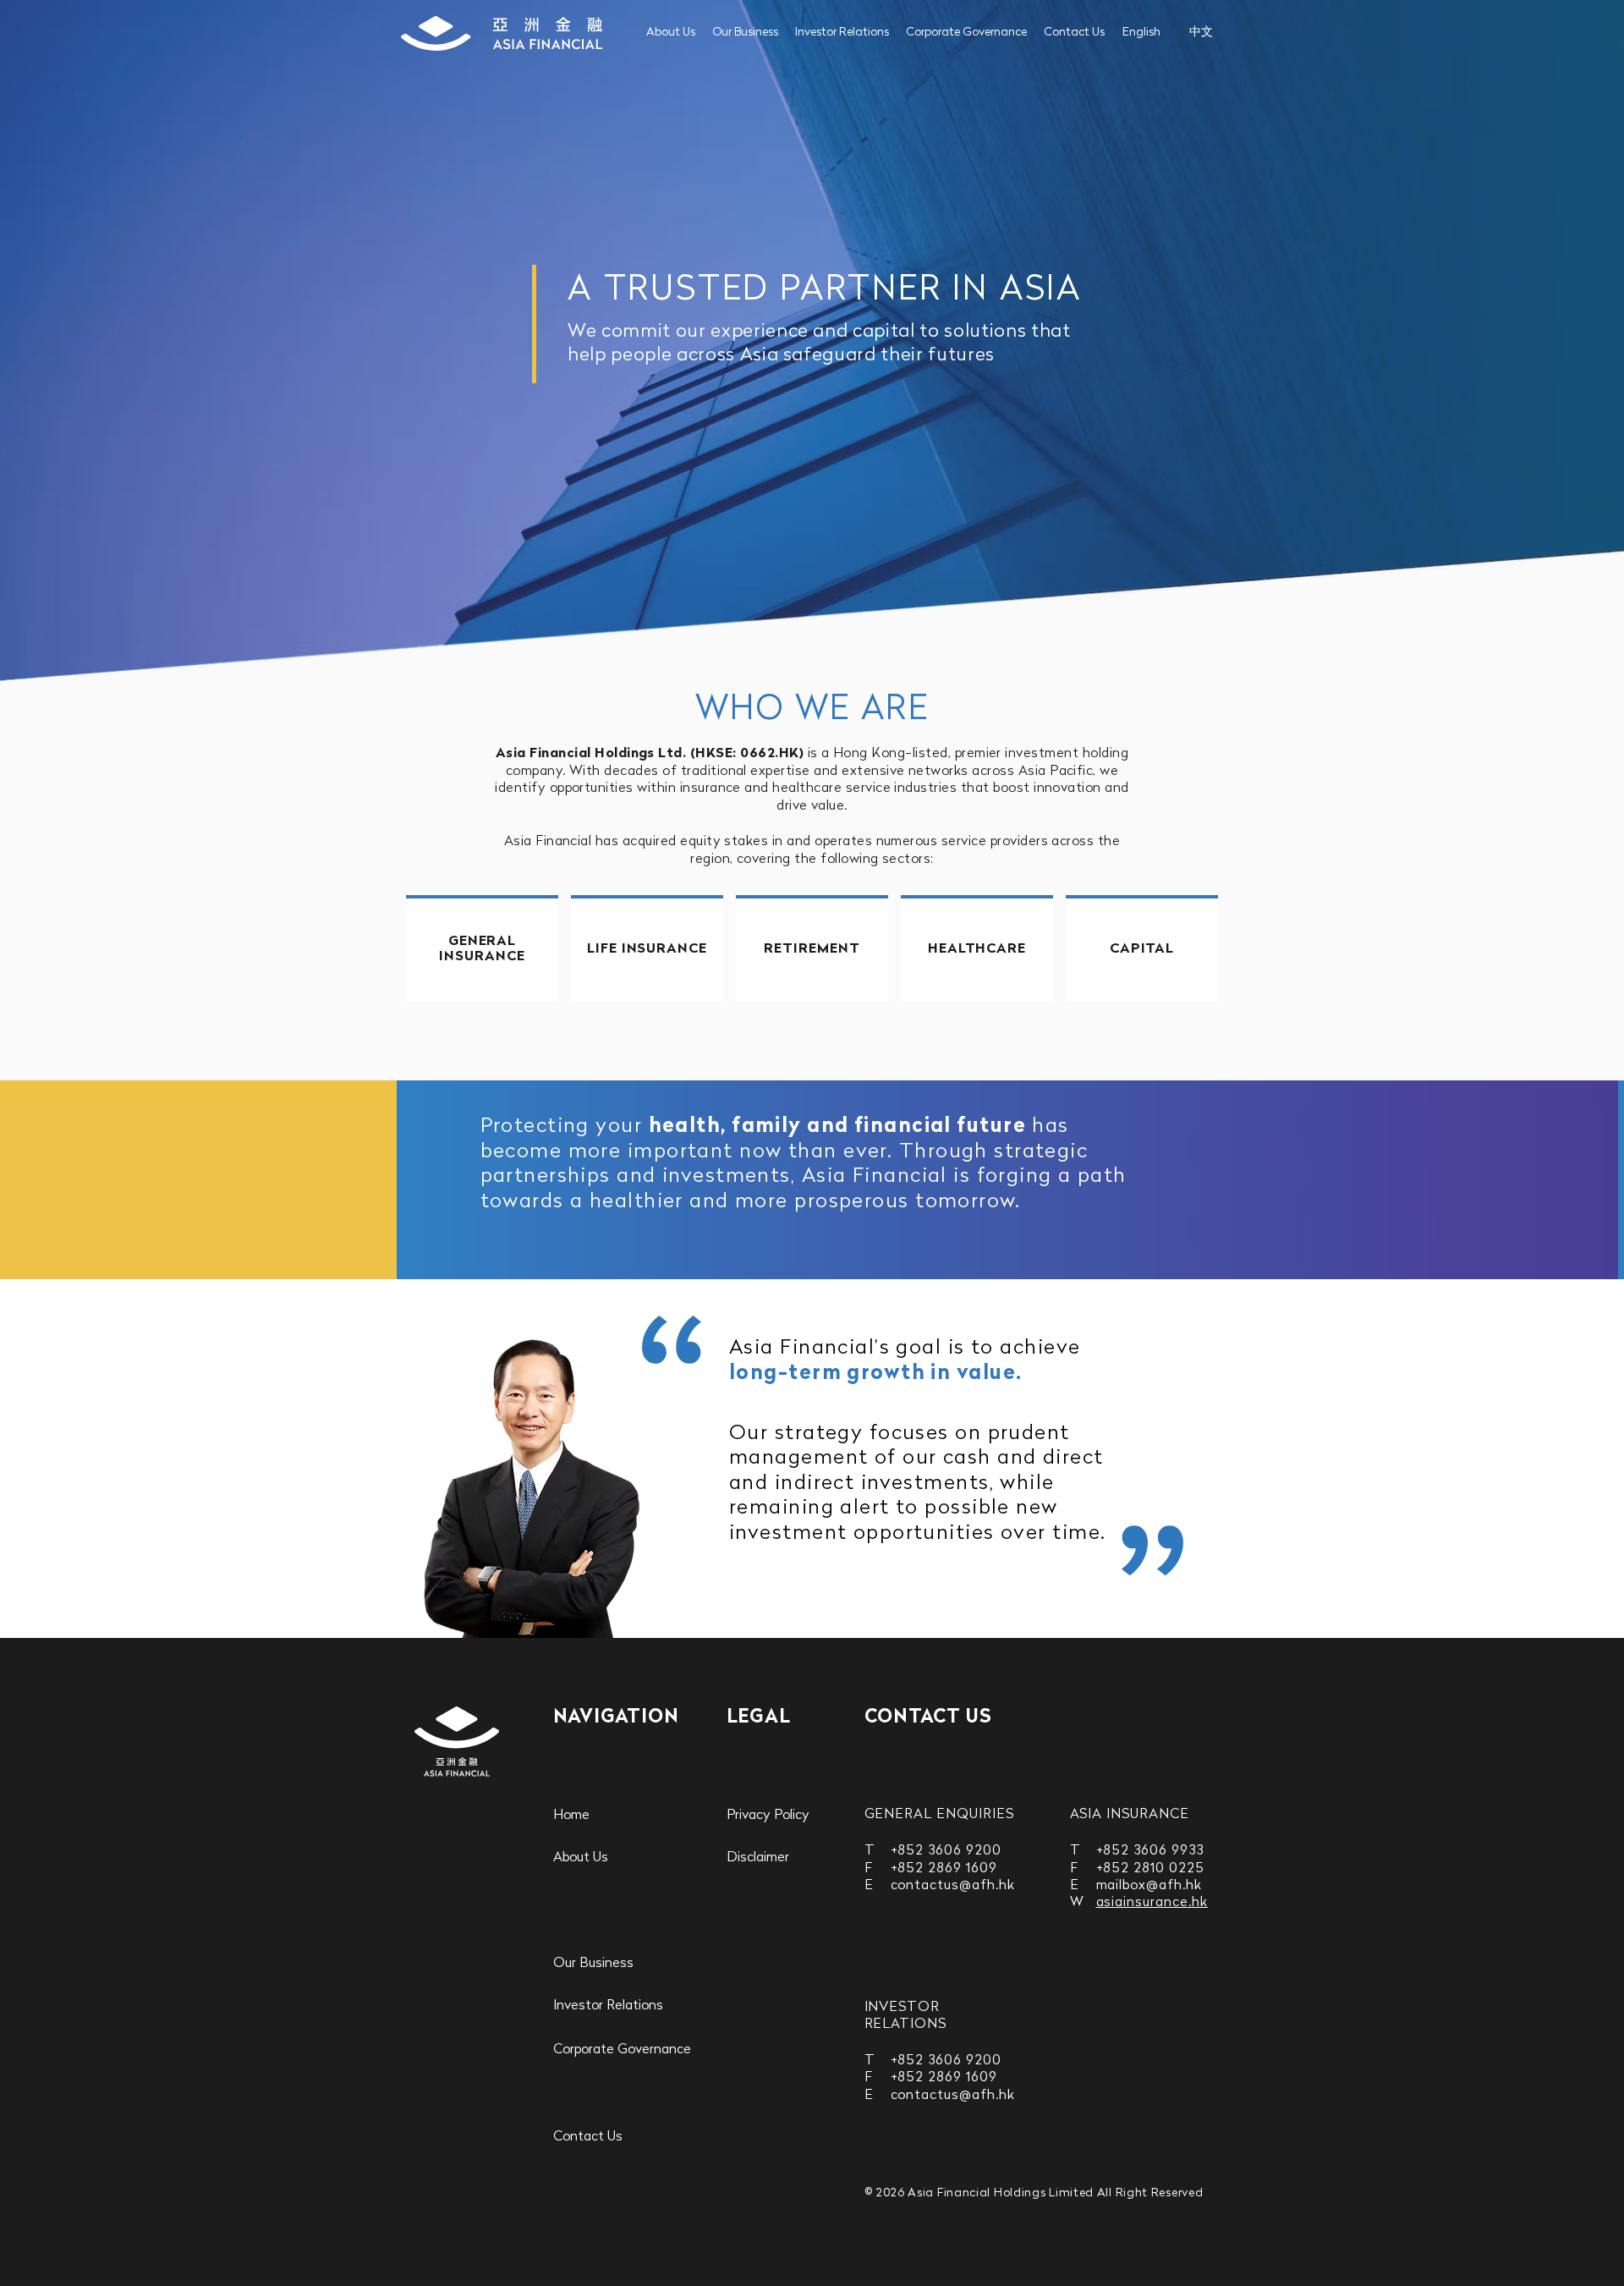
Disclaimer (758, 1858)
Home (571, 1816)
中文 (1201, 33)
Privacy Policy (768, 1816)
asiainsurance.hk (1152, 1903)
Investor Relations (842, 33)
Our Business (745, 33)
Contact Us (1074, 33)
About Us (671, 33)
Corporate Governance (966, 33)
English (1141, 33)
